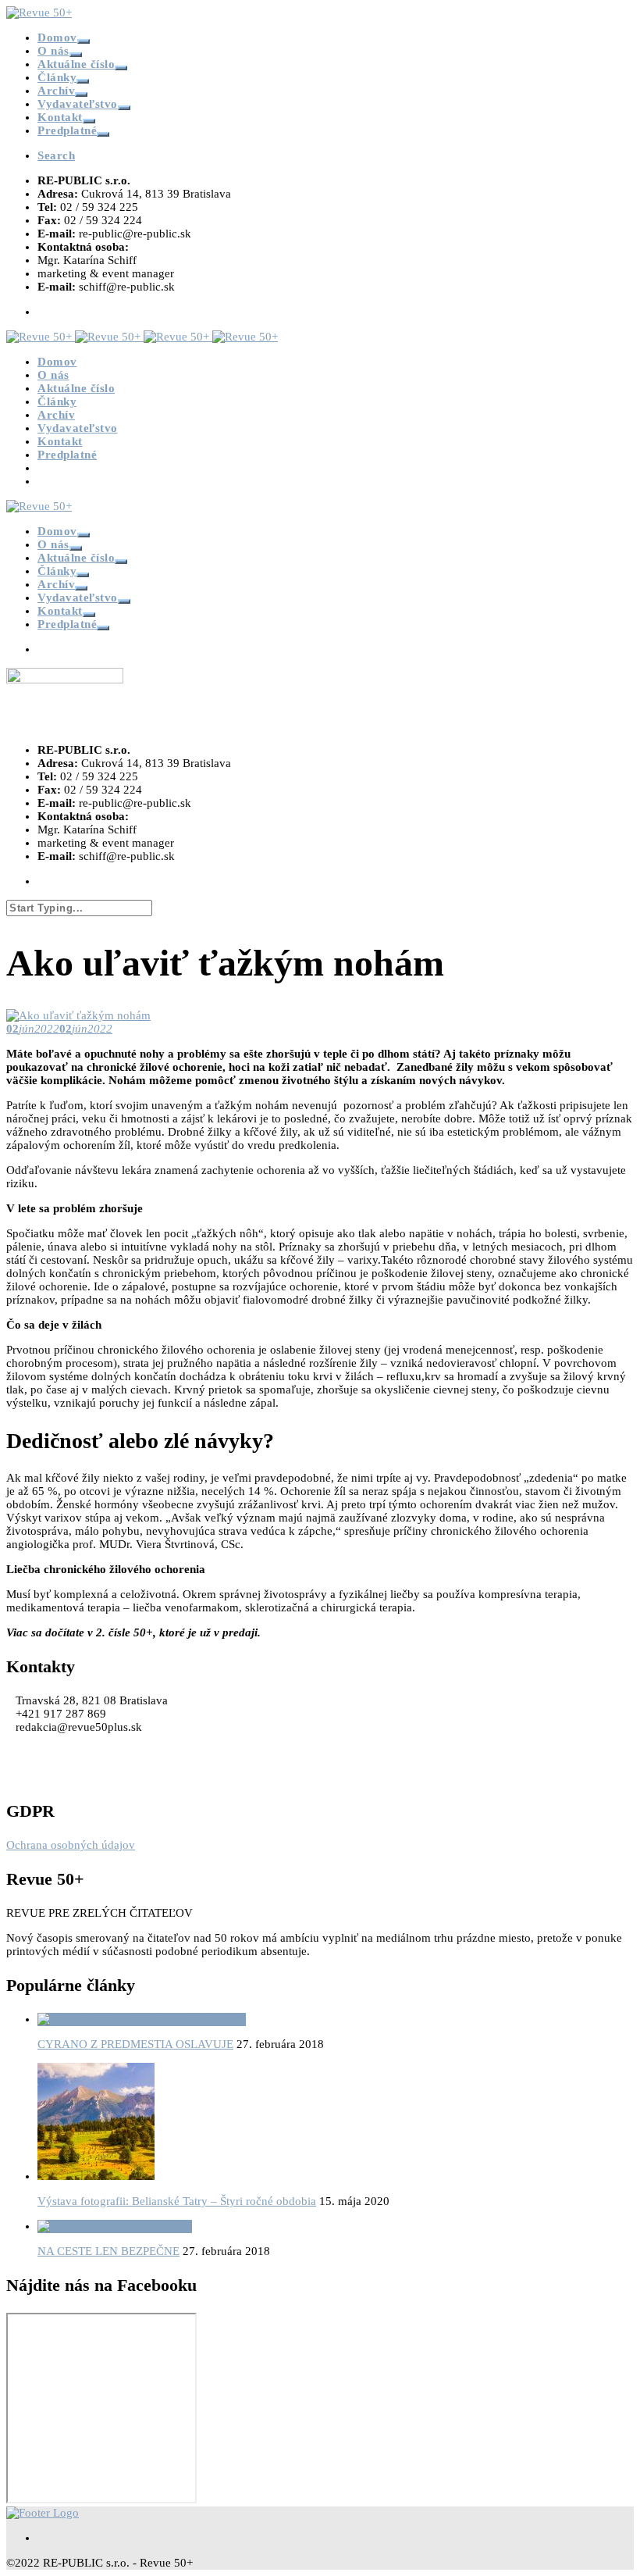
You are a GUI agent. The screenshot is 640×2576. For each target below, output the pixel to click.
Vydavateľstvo (78, 104)
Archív (56, 91)
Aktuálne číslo (76, 64)
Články (57, 77)
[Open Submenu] (84, 41)
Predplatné (67, 130)
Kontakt (60, 117)
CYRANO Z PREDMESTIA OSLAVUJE (135, 2044)
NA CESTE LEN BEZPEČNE (108, 2251)
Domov (57, 37)
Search (56, 155)
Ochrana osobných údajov (71, 1845)
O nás (53, 51)
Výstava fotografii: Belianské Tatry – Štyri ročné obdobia (177, 2201)
